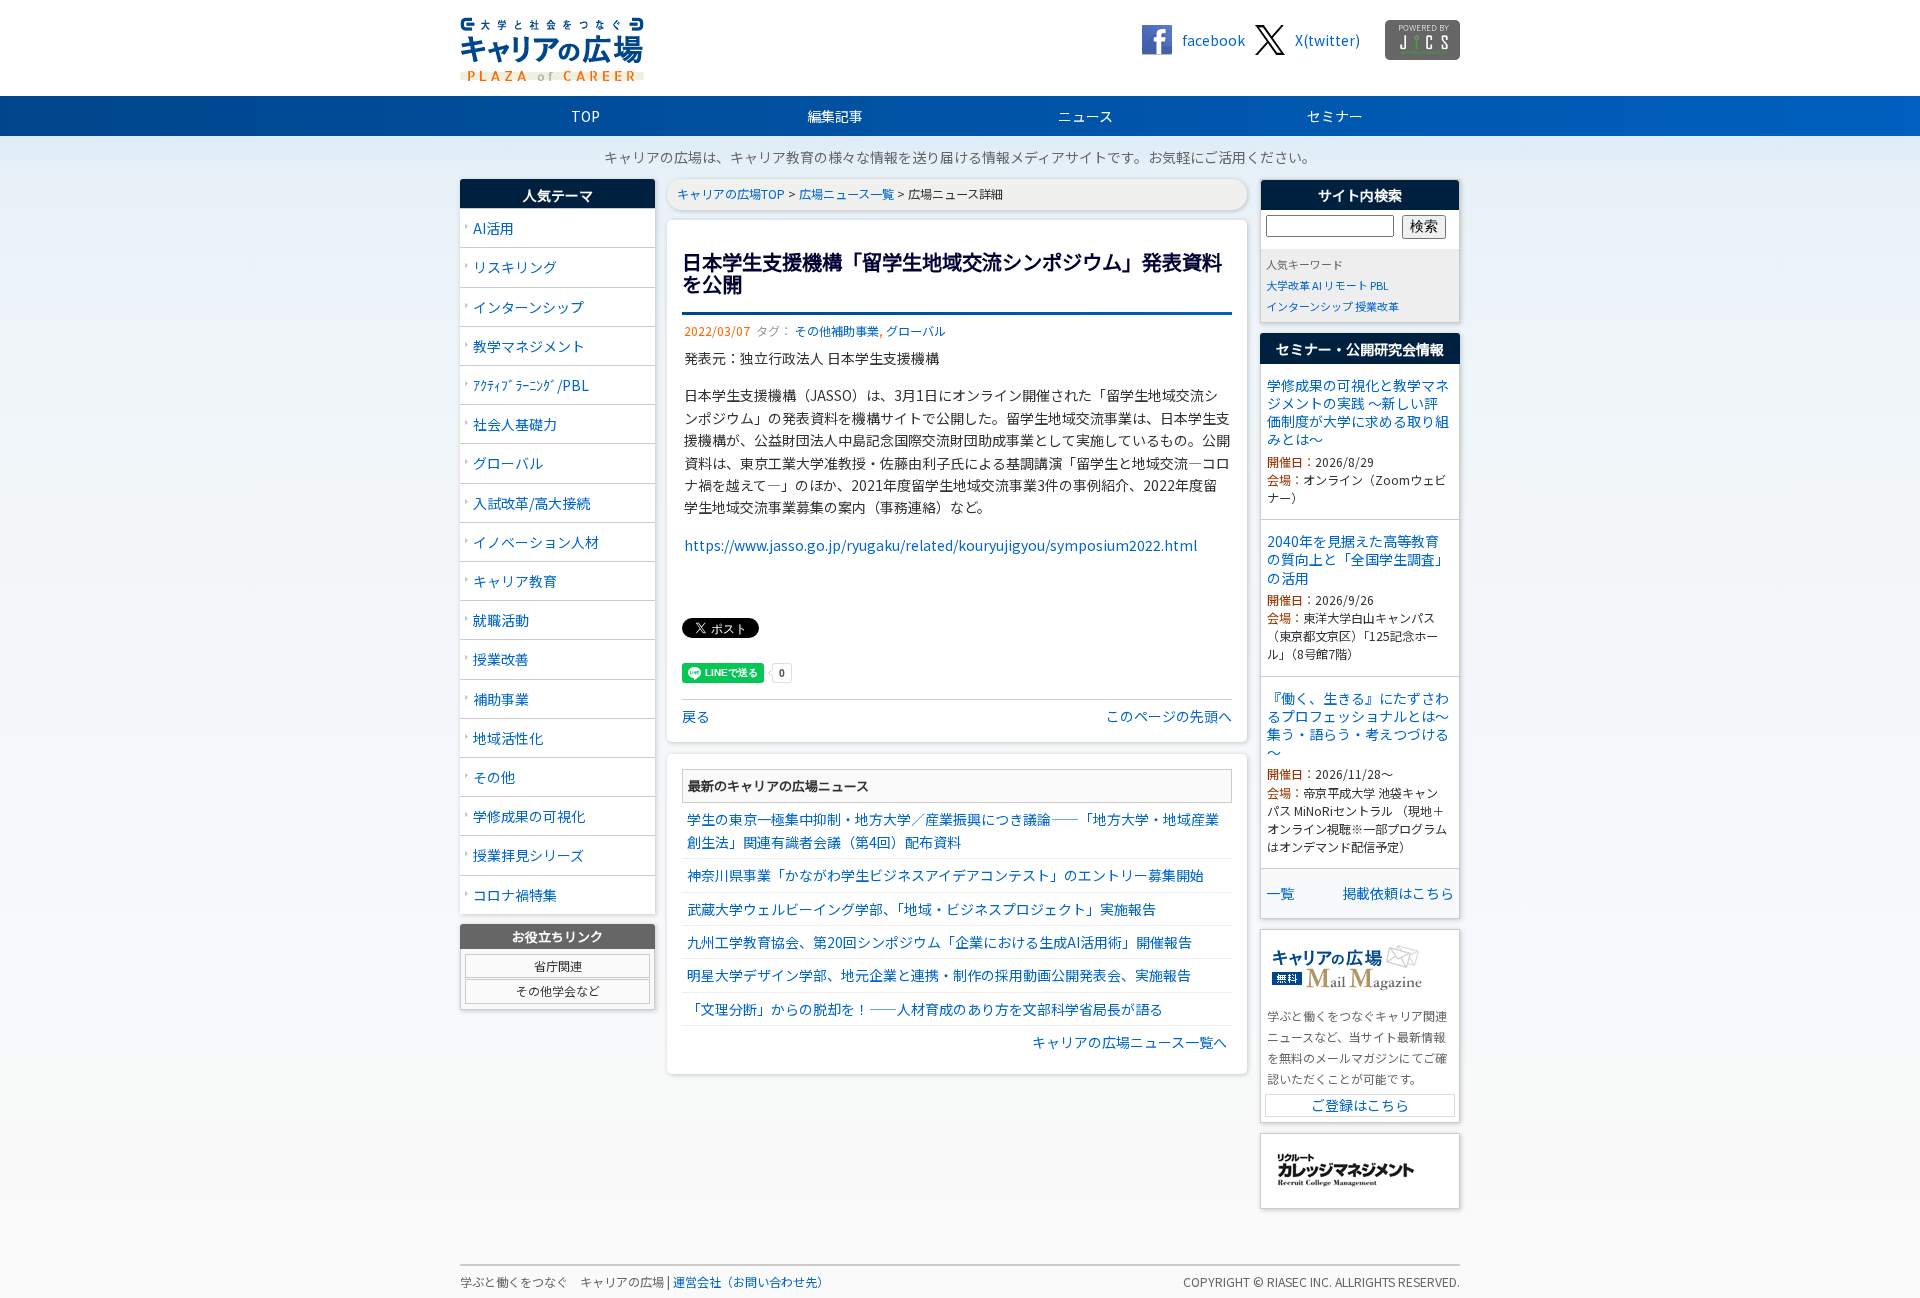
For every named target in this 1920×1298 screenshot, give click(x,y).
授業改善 (501, 659)
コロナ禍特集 (515, 895)
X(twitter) (1327, 40)
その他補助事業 (837, 331)
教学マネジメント (529, 346)
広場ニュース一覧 (846, 194)
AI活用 (493, 228)
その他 (494, 777)
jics (1422, 40)
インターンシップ (528, 307)
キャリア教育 (515, 581)
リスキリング (515, 267)
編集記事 (835, 116)
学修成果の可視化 (529, 816)
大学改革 (1288, 285)
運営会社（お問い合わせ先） (751, 1282)
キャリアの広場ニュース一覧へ (1129, 1042)
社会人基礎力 (515, 424)
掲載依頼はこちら (1398, 893)
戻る (696, 716)
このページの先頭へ (1169, 716)
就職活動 (501, 620)
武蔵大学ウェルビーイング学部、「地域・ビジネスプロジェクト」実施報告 (921, 909)
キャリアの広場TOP (731, 194)
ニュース (1085, 116)
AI (1317, 285)
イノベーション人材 (536, 542)
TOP (585, 116)
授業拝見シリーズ (528, 855)
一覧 (1280, 893)
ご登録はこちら (1360, 1105)
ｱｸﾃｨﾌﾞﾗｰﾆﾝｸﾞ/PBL (531, 385)
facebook (1213, 40)
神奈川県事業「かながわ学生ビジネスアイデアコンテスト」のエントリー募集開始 (945, 875)
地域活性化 (508, 738)
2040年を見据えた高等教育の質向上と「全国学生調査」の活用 (1358, 559)
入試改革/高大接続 (531, 503)
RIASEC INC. (1299, 1282)
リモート (1346, 285)
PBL (1379, 285)
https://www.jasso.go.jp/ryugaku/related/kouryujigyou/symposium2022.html (940, 545)
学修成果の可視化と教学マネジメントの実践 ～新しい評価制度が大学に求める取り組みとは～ (1358, 412)
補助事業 (501, 699)
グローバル (508, 463)
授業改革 (1377, 306)
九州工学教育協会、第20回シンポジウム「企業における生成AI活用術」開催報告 (939, 942)
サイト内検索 (1360, 195)
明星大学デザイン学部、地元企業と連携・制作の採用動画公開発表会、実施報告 (939, 975)
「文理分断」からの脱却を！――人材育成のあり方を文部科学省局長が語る (925, 1009)
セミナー (1335, 116)
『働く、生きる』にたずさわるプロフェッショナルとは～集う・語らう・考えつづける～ (1358, 725)
